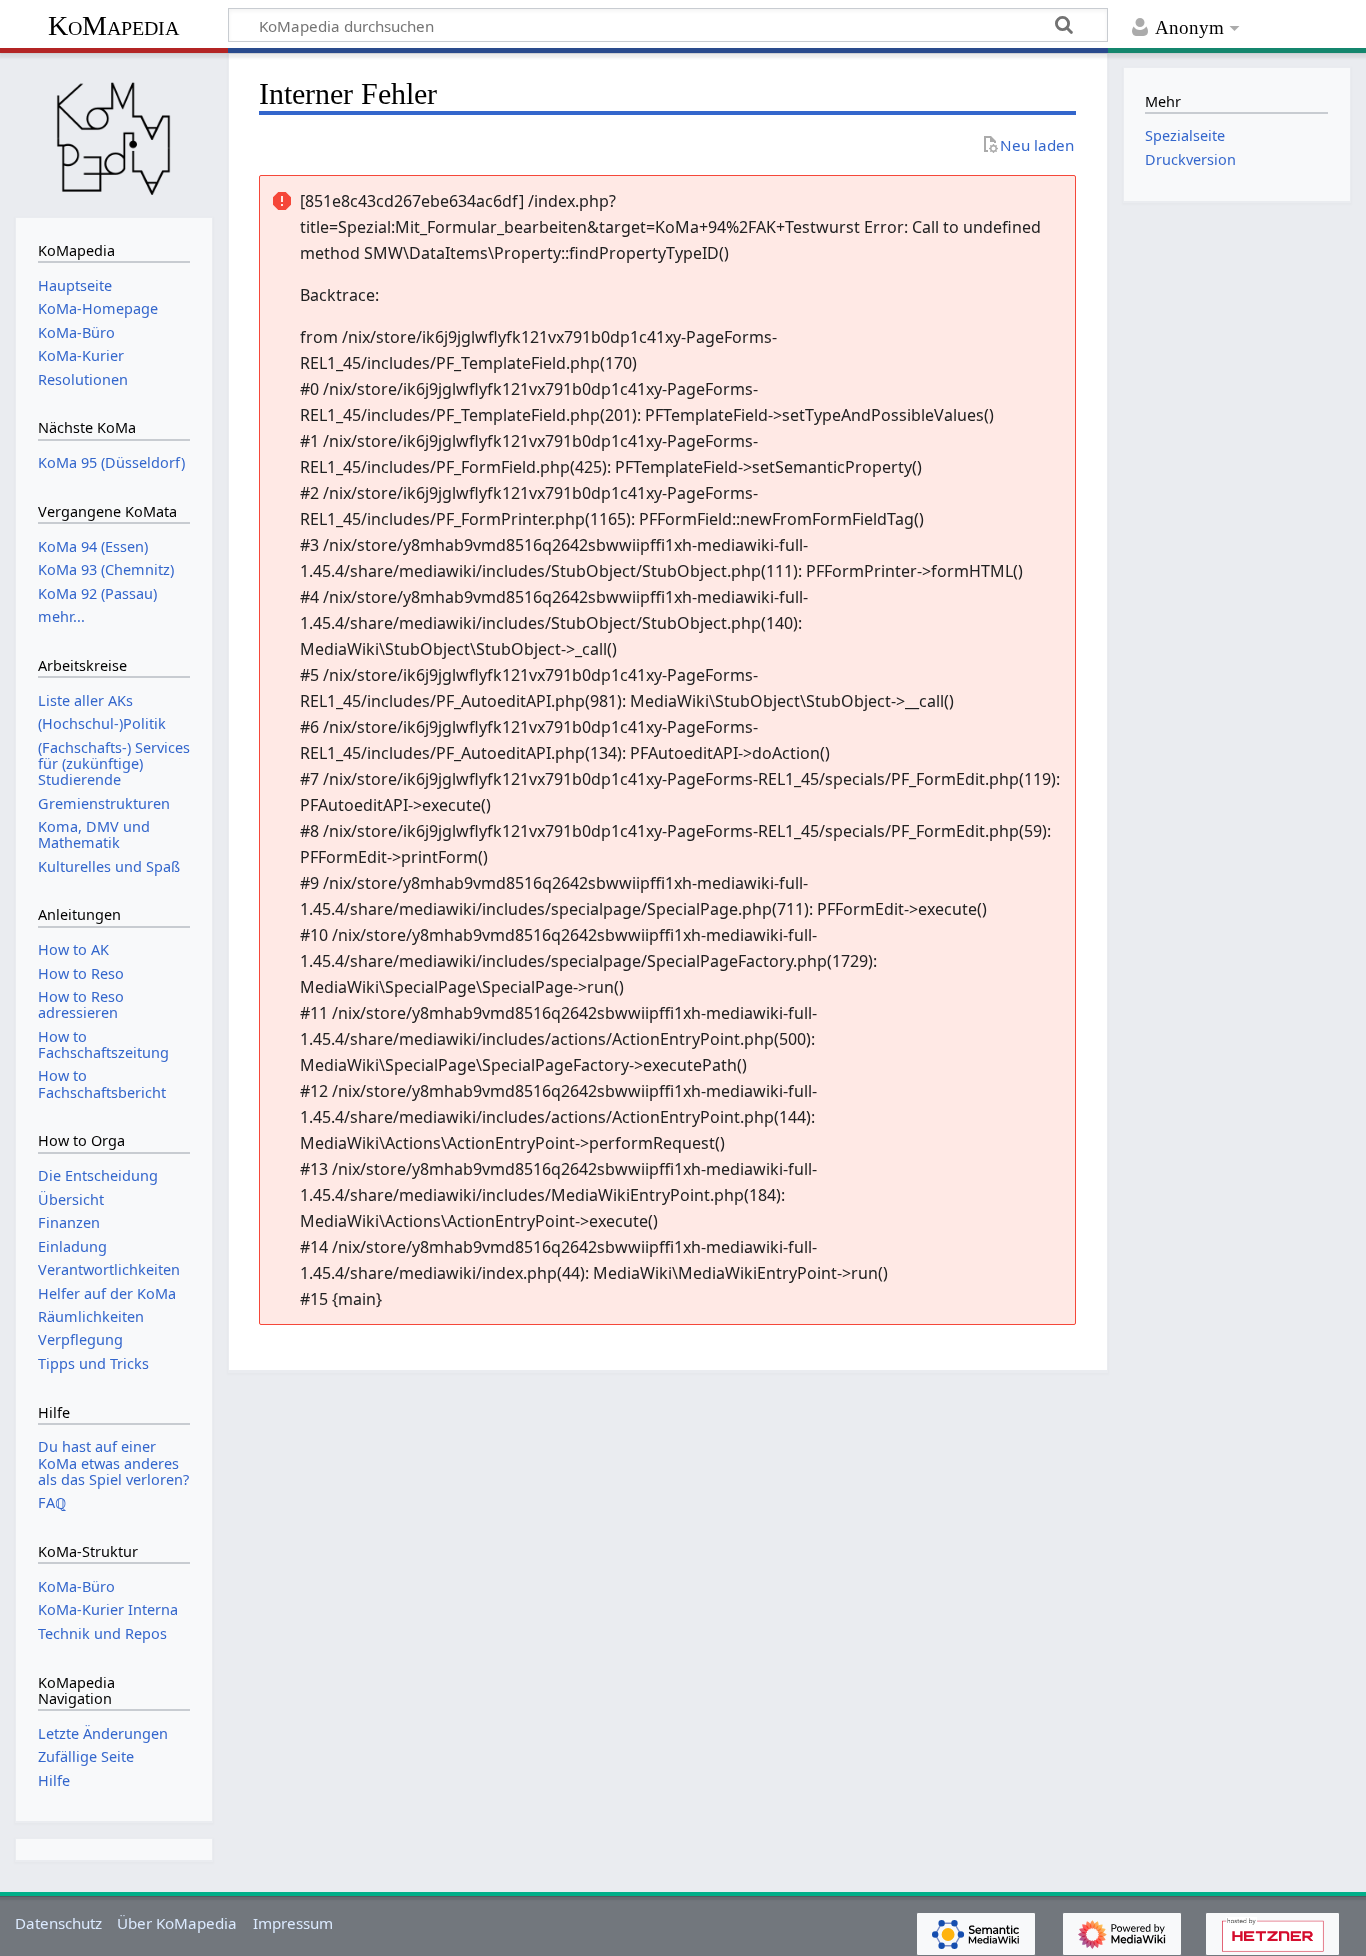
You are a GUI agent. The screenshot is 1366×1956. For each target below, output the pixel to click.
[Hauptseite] (114, 133)
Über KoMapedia (177, 1923)
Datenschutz (58, 1923)
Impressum (293, 1923)
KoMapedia (113, 25)
